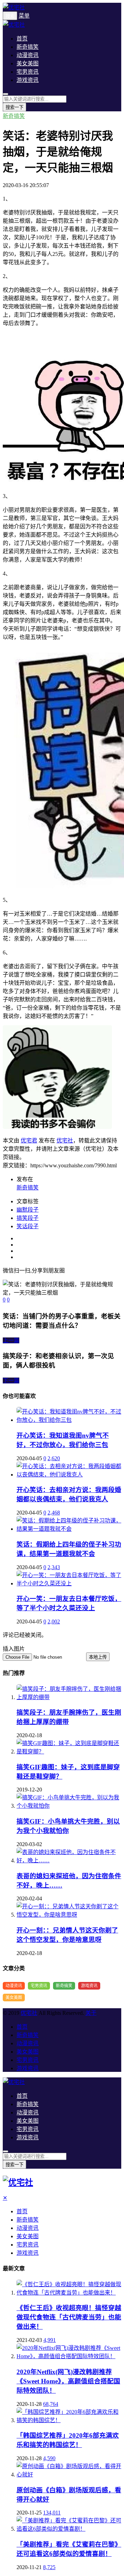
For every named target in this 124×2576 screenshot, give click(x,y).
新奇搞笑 (28, 47)
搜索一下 (14, 107)
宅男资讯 (28, 72)
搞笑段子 (28, 1218)
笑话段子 (28, 1226)
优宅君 (29, 1141)
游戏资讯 (28, 80)
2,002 (54, 1621)
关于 (91, 2013)
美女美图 (28, 63)
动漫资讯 (28, 55)
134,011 (52, 2513)
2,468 (54, 1513)
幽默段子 (28, 1210)
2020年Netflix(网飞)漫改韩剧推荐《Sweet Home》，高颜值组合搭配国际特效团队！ (68, 2381)
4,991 (50, 2340)
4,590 (49, 2458)
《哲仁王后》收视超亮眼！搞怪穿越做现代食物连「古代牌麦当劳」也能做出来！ (69, 2317)
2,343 (54, 1567)
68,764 (51, 2404)
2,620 (54, 1458)
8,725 (49, 2567)
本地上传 (98, 1657)
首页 (22, 39)
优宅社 (65, 1141)
